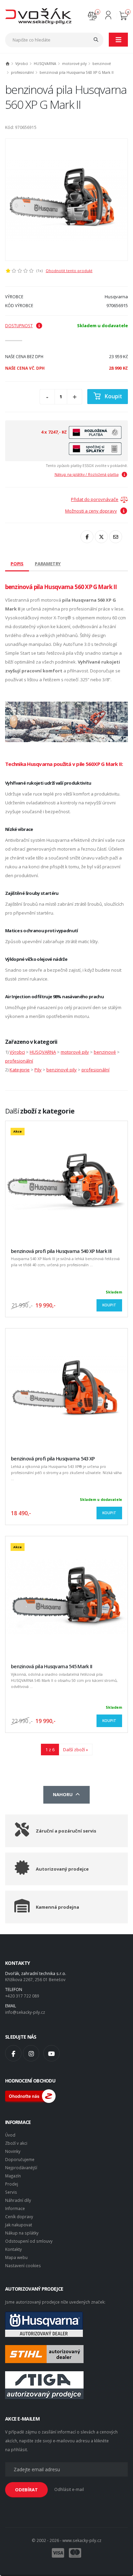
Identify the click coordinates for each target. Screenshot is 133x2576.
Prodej (12, 2184)
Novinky (13, 2151)
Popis (17, 564)
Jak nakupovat (19, 2225)
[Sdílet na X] (101, 537)
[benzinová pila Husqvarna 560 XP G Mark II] (66, 200)
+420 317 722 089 (22, 1996)
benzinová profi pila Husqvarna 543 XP (53, 1459)
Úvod (10, 2135)
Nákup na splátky (22, 2233)
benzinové (102, 64)
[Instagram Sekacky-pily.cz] (31, 2053)
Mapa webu (16, 2257)
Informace (15, 2208)
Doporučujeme (20, 2159)
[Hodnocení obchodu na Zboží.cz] (30, 2095)
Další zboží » (76, 1750)
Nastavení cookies (23, 2265)
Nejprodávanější (21, 2168)
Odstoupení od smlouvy (29, 2241)
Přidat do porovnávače (95, 499)
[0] (92, 15)
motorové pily (74, 64)
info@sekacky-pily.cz (25, 2012)
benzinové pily (62, 1070)
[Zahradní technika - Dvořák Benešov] (38, 16)
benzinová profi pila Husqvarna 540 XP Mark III (61, 1251)
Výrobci (22, 64)
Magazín (13, 2176)
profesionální (22, 72)
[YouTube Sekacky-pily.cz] (51, 2053)
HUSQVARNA (45, 64)
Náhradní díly (18, 2200)
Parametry (48, 564)
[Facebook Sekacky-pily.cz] (13, 2053)
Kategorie (20, 1070)
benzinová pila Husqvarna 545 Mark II (51, 1666)
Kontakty (13, 2249)
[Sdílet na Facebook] (87, 537)
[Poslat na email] (116, 537)
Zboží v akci (16, 2143)
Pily (38, 1070)
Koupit (113, 396)
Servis (11, 2192)
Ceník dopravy (19, 2217)
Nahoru (64, 1794)
